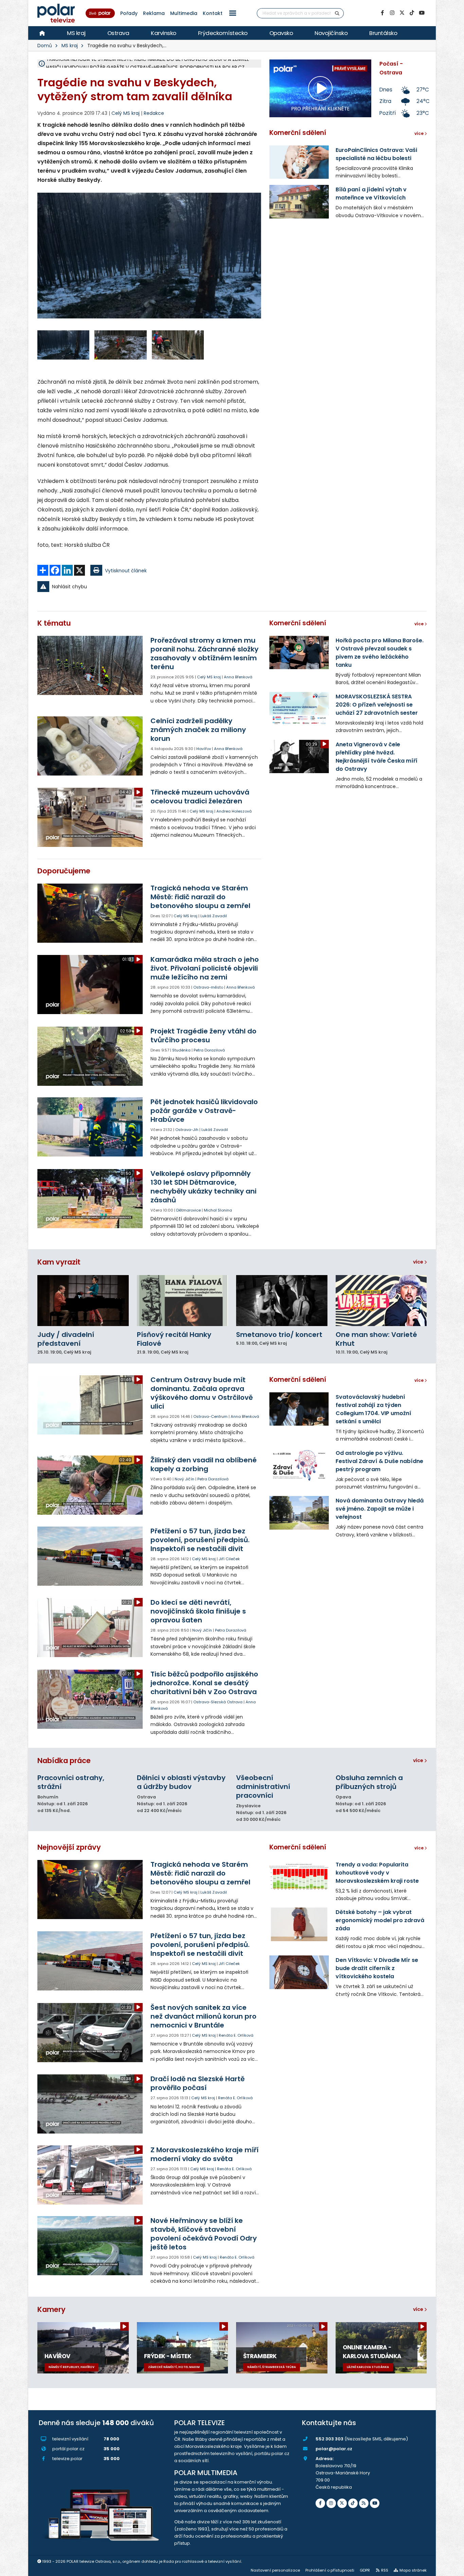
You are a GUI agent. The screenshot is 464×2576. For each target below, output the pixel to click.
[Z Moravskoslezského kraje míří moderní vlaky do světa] (91, 2175)
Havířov (204, 749)
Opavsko (281, 33)
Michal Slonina (218, 1210)
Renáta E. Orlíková (236, 2035)
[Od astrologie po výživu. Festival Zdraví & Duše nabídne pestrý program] (299, 1465)
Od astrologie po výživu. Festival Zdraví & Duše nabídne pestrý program (379, 1461)
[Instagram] (392, 13)
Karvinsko (164, 33)
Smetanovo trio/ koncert (279, 1335)
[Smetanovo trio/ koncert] (282, 1301)
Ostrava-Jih (187, 1130)
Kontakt (213, 13)
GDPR (365, 2570)
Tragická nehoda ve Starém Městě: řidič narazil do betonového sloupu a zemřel (200, 897)
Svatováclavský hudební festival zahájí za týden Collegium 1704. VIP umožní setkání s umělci (373, 1409)
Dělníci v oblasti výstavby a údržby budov (181, 1782)
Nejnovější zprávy (69, 1847)
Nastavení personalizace (275, 2570)
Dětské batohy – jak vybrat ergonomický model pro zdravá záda (380, 1920)
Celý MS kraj (209, 677)
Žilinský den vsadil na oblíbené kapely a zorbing (204, 1464)
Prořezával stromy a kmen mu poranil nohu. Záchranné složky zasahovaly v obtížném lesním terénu (204, 654)
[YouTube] (422, 13)
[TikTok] (412, 13)
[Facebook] (382, 13)
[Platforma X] (402, 13)
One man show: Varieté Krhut (376, 1339)
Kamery (51, 2309)
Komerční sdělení (298, 133)
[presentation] (42, 261)
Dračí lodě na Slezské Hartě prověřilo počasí (198, 2083)
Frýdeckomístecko (223, 33)
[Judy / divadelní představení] (83, 1301)
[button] (233, 13)
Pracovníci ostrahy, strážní (71, 1782)
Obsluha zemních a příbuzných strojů (369, 1782)
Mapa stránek (413, 2570)
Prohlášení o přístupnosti (330, 2570)
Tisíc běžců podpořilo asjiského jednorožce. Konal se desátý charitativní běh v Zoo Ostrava (204, 1683)
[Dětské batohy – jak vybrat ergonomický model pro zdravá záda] (299, 1924)
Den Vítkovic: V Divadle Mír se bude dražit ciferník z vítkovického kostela (377, 1968)
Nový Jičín (184, 1479)
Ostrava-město (208, 987)
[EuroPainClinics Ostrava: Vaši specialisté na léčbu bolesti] (299, 162)
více (419, 1262)
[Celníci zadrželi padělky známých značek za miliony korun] (91, 746)
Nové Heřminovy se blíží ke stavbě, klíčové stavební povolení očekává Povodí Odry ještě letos (204, 2234)
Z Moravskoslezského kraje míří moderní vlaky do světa (204, 2154)
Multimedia (184, 13)
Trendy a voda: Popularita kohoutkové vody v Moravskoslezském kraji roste (377, 1873)
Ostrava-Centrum (210, 1416)
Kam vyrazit (59, 1262)
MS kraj (76, 33)
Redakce (154, 113)
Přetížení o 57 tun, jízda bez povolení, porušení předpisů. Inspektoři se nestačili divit (200, 1540)
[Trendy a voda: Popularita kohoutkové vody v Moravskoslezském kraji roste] (299, 1877)
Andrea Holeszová (234, 811)
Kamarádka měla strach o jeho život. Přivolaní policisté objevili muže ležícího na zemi (205, 968)
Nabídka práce (64, 1761)
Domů (45, 46)
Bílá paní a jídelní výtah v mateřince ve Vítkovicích (371, 194)
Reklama (154, 13)
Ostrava (118, 33)
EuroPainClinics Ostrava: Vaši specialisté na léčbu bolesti (376, 154)
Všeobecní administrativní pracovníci (263, 1787)
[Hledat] (337, 13)
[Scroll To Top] (452, 2568)
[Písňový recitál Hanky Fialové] (183, 1301)
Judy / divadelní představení (66, 1339)
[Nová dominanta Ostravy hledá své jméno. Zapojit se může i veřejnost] (299, 1513)
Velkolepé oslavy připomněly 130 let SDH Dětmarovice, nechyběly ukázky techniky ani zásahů (203, 1187)
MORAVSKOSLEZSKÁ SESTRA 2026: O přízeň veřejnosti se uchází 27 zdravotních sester (377, 705)
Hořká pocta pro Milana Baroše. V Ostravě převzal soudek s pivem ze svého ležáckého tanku (380, 653)
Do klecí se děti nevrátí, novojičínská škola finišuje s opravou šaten (198, 1611)
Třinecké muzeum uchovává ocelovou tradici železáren (200, 797)
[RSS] (364, 2503)
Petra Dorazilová (209, 1050)
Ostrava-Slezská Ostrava (218, 1702)
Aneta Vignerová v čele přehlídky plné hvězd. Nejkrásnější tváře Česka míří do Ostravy (377, 757)
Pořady (129, 13)
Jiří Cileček (229, 1559)
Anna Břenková (238, 677)
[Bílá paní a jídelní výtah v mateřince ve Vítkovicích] (299, 202)
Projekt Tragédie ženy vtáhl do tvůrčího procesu (203, 1035)
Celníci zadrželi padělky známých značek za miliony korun (198, 730)
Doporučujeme (64, 871)
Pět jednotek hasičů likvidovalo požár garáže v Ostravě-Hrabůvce (204, 1111)
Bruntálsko (383, 33)
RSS (385, 2570)
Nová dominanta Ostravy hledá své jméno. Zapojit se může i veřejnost (380, 1509)
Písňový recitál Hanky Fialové (174, 1339)
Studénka (181, 1050)
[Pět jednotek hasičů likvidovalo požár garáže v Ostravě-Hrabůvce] (91, 1127)
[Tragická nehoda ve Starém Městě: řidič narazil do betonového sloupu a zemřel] (91, 913)
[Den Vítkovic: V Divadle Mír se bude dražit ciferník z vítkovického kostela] (299, 1972)
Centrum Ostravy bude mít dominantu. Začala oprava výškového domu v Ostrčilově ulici (202, 1393)
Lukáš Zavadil (214, 916)
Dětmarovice (189, 1210)
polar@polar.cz (334, 2449)
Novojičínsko (331, 33)
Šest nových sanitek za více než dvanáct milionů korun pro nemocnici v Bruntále (203, 2016)
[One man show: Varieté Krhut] (381, 1301)
